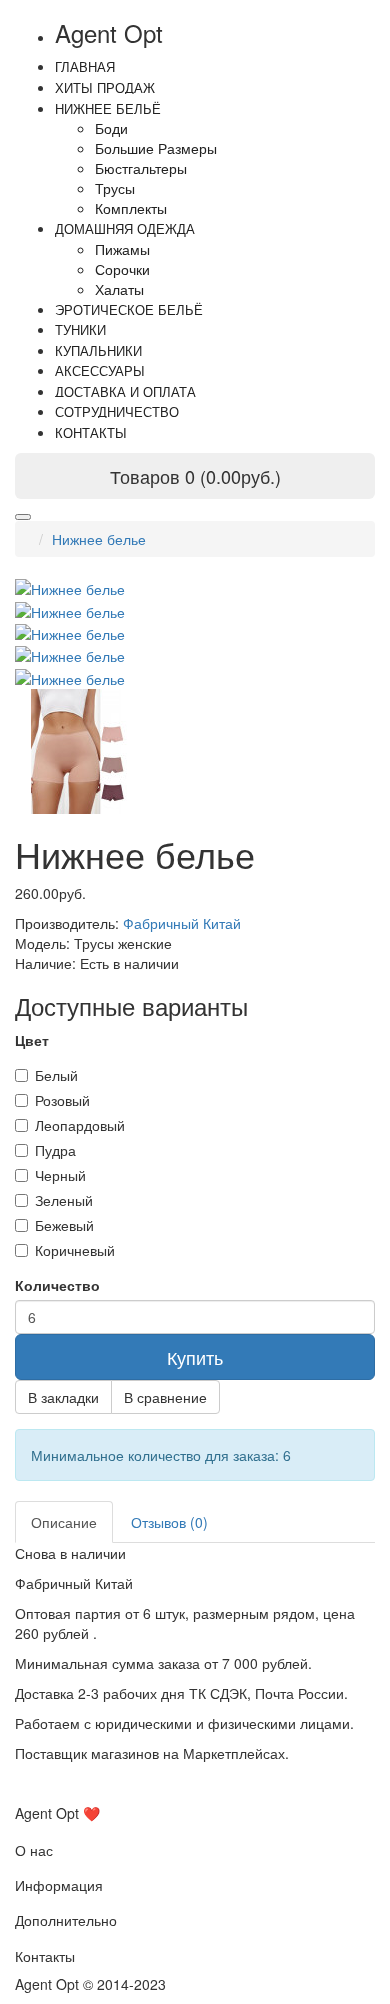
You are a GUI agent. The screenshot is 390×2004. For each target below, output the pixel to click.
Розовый (62, 1100)
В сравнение (165, 1397)
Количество (57, 1285)
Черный (60, 1175)
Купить (195, 1357)
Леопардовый (80, 1125)
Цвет (32, 1040)
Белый (56, 1075)
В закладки (63, 1397)
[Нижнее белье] (70, 609)
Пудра (55, 1150)
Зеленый (64, 1200)
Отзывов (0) (169, 1522)
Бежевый (64, 1225)
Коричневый (75, 1250)
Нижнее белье (99, 539)
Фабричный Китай (182, 923)
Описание (64, 1522)
